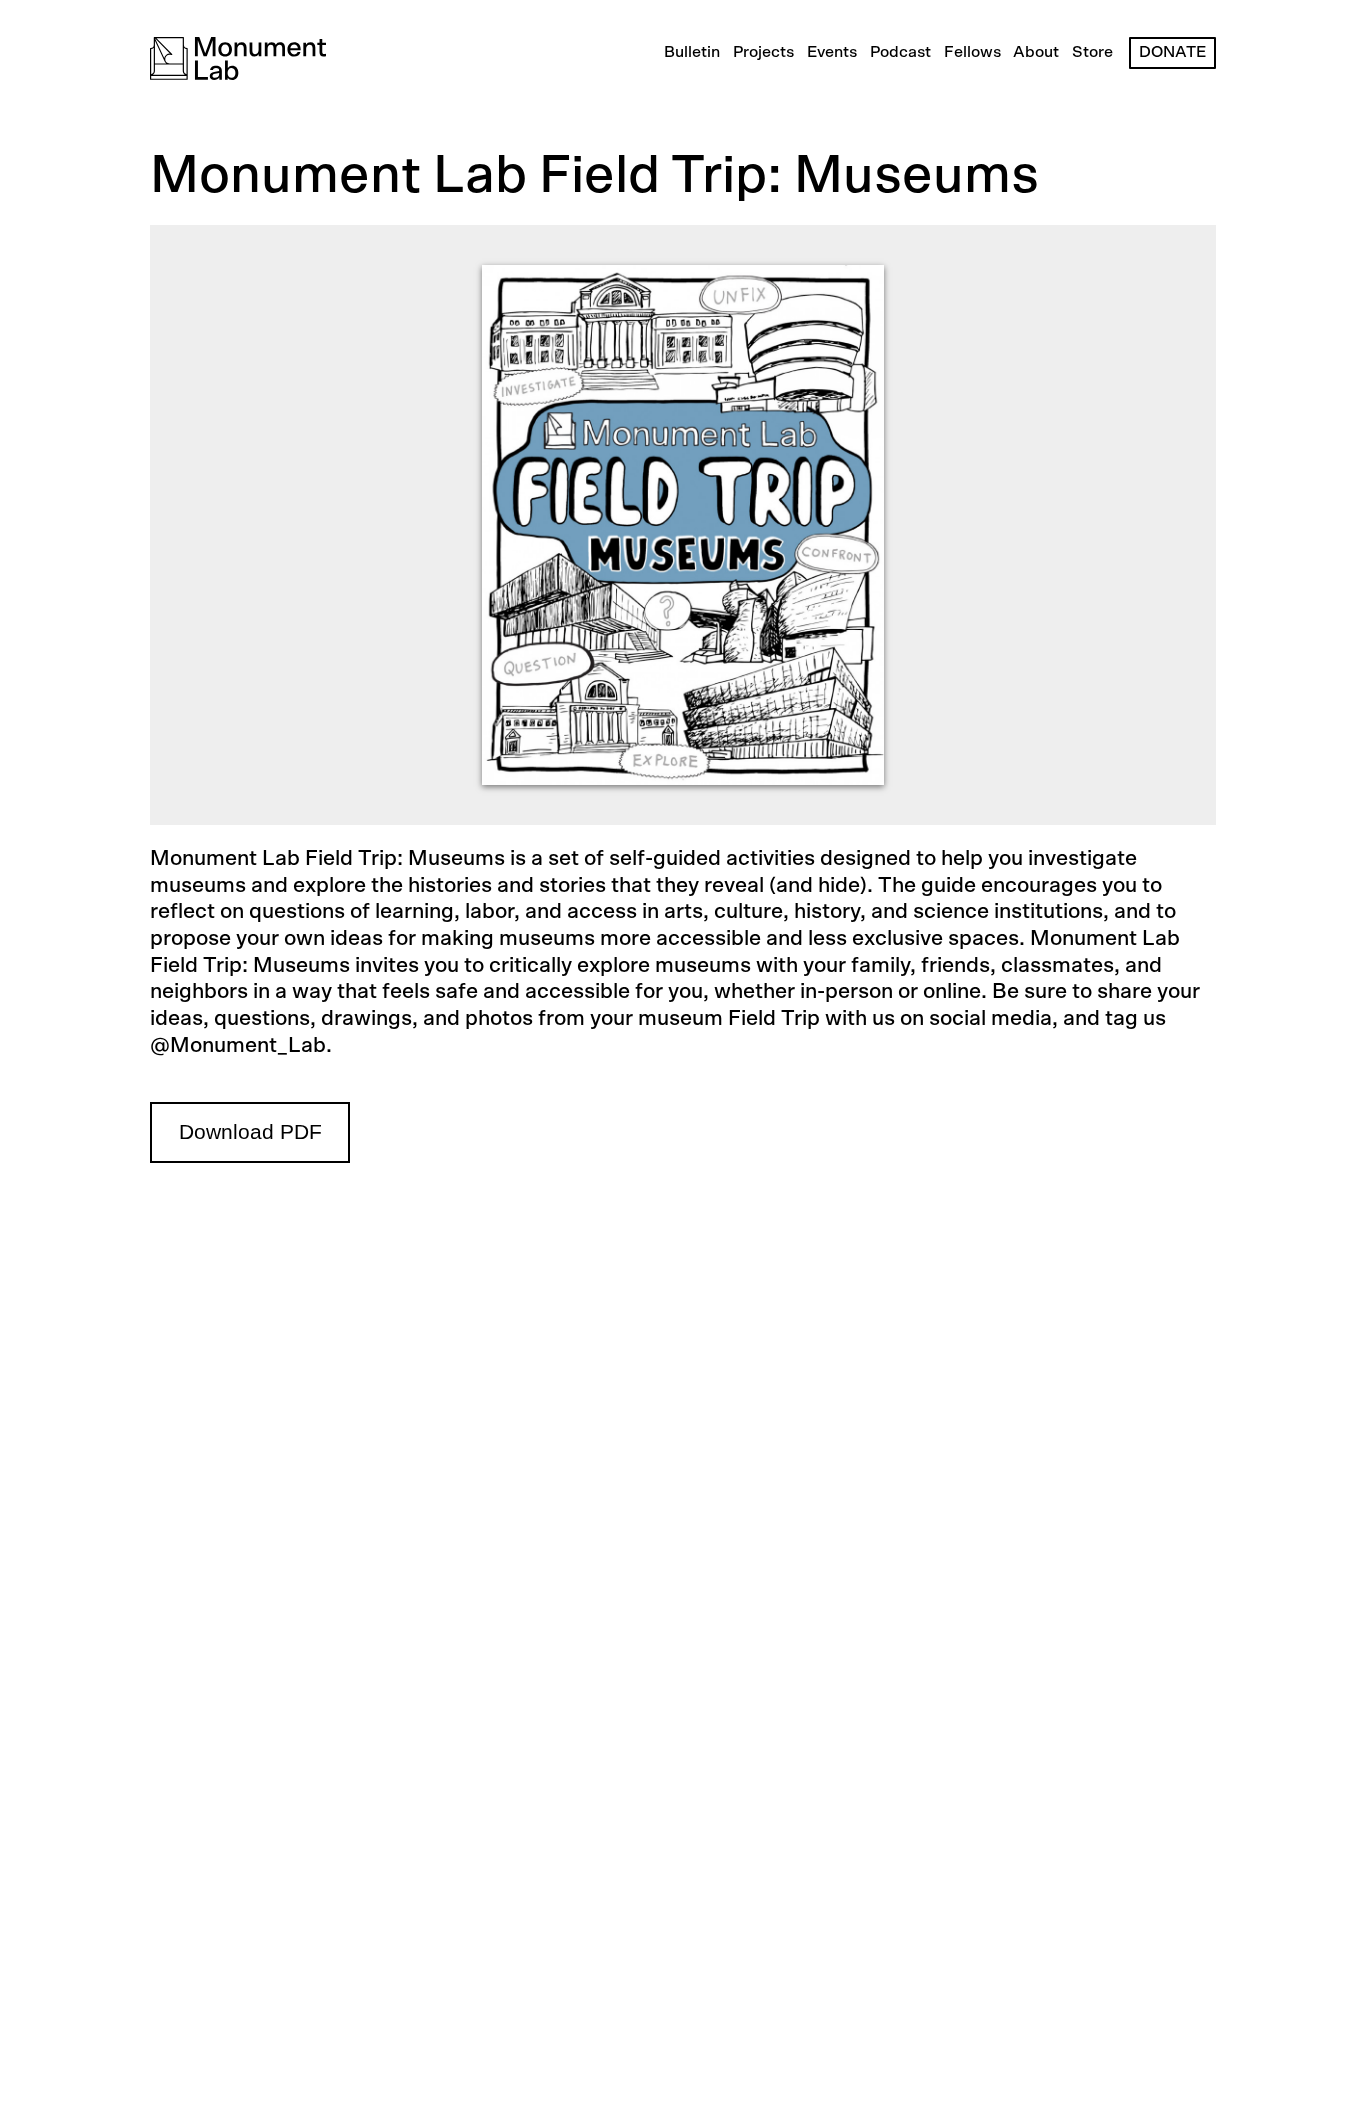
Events (832, 52)
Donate (1172, 52)
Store (1092, 52)
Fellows (972, 52)
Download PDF (250, 1132)
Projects (763, 52)
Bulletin (692, 52)
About (1036, 52)
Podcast (900, 52)
